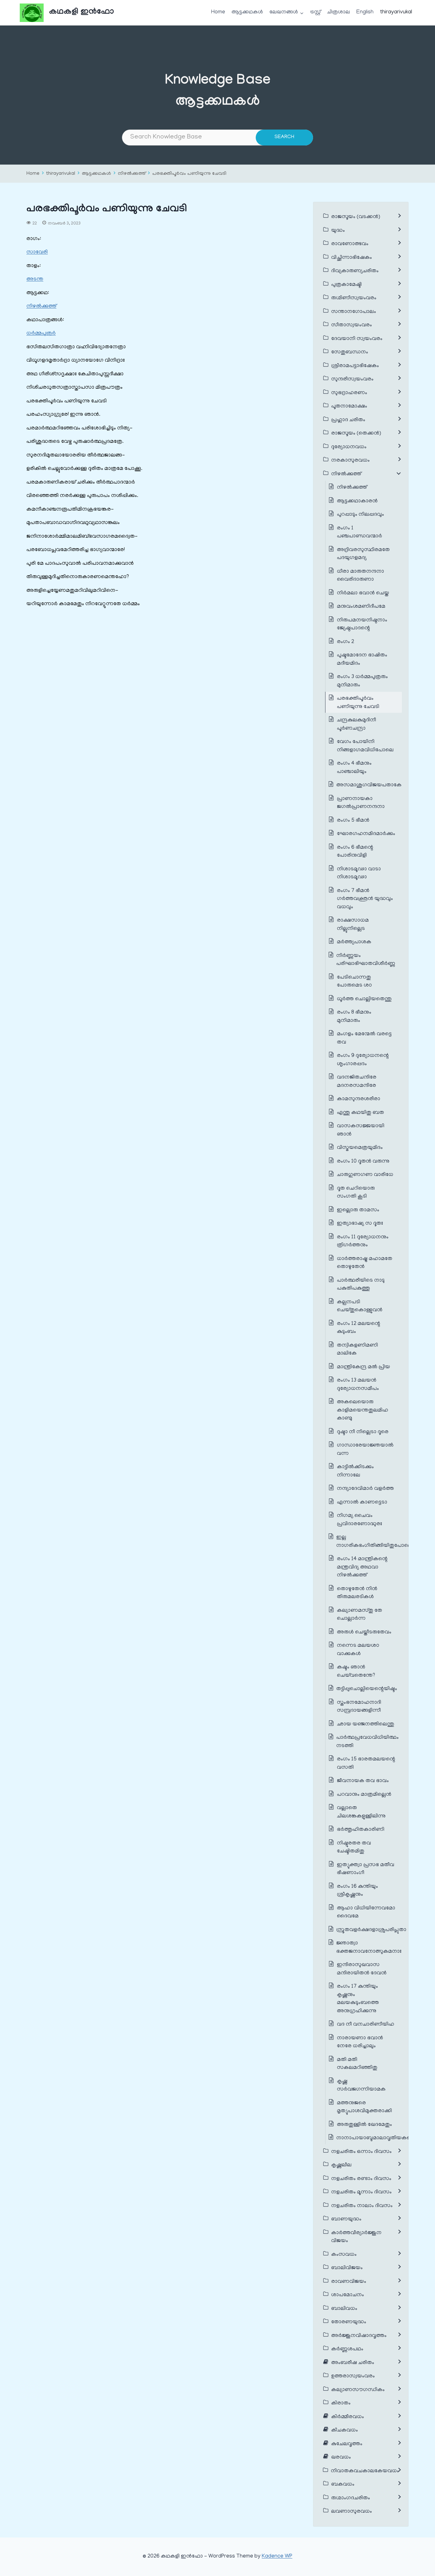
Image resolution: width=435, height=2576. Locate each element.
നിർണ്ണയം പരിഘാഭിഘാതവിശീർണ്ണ (366, 960)
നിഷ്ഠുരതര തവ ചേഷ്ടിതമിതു (354, 1848)
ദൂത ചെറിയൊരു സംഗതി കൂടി (356, 1193)
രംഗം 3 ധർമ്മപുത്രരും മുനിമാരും (362, 681)
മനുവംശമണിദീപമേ (361, 607)
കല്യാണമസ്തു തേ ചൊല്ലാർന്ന (360, 1615)
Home (218, 12)
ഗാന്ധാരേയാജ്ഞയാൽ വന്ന (365, 1450)
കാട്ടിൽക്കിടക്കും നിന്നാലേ (355, 1471)
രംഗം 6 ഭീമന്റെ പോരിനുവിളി (355, 852)
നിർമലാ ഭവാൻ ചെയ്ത (363, 593)
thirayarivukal (396, 12)
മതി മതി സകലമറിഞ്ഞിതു (357, 2064)
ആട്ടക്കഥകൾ (247, 12)
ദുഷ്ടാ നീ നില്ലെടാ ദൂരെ (363, 1432)
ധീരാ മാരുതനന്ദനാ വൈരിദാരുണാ (360, 576)
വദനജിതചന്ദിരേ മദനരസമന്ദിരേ (357, 1082)
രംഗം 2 (346, 642)
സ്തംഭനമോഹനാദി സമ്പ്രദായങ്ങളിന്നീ (359, 1707)
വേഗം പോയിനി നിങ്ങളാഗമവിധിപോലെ (365, 746)
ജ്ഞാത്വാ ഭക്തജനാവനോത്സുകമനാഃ (369, 1948)
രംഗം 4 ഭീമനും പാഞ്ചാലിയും (354, 768)
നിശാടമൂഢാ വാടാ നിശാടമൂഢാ (359, 874)
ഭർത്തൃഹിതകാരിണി (361, 1830)
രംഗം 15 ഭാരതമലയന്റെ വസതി (366, 1764)
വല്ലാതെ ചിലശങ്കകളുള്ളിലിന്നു (361, 1812)
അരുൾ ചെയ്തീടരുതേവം (364, 1632)
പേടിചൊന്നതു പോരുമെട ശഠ (354, 982)
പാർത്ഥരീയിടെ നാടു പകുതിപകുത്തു (361, 1285)
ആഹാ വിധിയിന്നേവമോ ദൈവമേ (366, 1913)
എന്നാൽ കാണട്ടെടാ (362, 1503)
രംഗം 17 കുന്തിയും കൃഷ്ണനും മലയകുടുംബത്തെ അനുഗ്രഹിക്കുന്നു (358, 1999)
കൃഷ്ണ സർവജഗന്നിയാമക (361, 2086)
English (365, 12)
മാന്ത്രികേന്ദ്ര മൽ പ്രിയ (364, 1367)
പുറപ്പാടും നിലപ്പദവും (360, 515)
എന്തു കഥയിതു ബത (360, 1113)
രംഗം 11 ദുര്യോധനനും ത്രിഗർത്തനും (363, 1242)
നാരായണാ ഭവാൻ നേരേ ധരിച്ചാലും (360, 2042)
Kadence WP (277, 2557)
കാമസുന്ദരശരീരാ (359, 1099)
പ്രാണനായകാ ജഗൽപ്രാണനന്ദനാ (361, 803)
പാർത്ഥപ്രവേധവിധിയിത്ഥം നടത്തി (367, 1742)
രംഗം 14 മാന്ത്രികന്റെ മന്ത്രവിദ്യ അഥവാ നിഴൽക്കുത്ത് (362, 1567)
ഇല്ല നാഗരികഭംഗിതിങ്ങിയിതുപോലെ (374, 1542)
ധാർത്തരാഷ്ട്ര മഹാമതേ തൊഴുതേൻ (365, 1263)
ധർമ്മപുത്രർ (41, 334)
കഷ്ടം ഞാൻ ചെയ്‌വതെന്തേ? (356, 1672)
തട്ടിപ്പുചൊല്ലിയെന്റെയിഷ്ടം (367, 1689)
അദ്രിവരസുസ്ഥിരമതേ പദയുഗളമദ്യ (363, 554)
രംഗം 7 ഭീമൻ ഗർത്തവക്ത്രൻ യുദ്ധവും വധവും (365, 899)
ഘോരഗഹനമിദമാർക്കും (366, 834)
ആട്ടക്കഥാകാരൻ (357, 501)
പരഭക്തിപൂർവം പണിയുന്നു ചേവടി (189, 174)
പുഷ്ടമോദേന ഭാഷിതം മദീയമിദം (362, 660)
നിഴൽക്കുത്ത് (132, 174)
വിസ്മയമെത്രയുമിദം (360, 1148)
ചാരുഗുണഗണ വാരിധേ (365, 1175)
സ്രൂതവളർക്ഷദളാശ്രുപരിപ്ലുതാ (371, 1930)
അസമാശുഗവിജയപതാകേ (369, 785)
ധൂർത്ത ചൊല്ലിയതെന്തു (364, 999)
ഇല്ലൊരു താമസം (358, 1210)
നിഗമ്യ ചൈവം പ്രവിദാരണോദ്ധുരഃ (360, 1520)
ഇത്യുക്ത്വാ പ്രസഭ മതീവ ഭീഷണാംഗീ (366, 1869)
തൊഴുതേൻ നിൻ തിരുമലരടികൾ (357, 1593)
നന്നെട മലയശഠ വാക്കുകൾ (358, 1650)
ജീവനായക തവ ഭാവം (363, 1781)
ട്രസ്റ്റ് (315, 12)
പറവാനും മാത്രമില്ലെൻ (364, 1795)
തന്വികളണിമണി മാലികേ (357, 1350)
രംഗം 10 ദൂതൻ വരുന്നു (363, 1162)
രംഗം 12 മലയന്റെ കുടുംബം (359, 1328)
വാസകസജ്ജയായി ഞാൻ (361, 1130)
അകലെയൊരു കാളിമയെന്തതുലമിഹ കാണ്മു (363, 1410)
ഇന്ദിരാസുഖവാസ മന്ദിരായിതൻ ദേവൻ (362, 1969)
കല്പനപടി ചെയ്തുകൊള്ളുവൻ (360, 1306)
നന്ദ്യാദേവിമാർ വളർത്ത (365, 1489)
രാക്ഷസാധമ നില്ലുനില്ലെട (353, 925)
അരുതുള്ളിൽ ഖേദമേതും (364, 2125)
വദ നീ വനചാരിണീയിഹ (366, 2025)
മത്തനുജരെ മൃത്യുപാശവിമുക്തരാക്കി (364, 2107)
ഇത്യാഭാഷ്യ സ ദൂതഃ (360, 1224)
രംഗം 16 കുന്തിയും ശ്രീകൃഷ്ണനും (357, 1891)
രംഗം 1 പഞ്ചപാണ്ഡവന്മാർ (360, 533)
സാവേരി (37, 252)
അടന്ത (35, 280)
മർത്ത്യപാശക (354, 942)
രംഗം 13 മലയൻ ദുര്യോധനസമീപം (358, 1385)
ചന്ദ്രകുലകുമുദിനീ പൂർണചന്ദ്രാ (357, 725)
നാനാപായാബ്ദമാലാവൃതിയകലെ (376, 2138)
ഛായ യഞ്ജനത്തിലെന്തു (366, 1724)
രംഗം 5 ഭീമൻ (353, 821)
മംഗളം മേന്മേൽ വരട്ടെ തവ (364, 1038)
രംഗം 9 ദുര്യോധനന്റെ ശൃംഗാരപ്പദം (363, 1060)
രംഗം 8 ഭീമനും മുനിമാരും (354, 1017)
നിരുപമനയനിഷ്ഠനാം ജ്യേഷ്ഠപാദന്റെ (362, 625)
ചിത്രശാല (339, 12)
